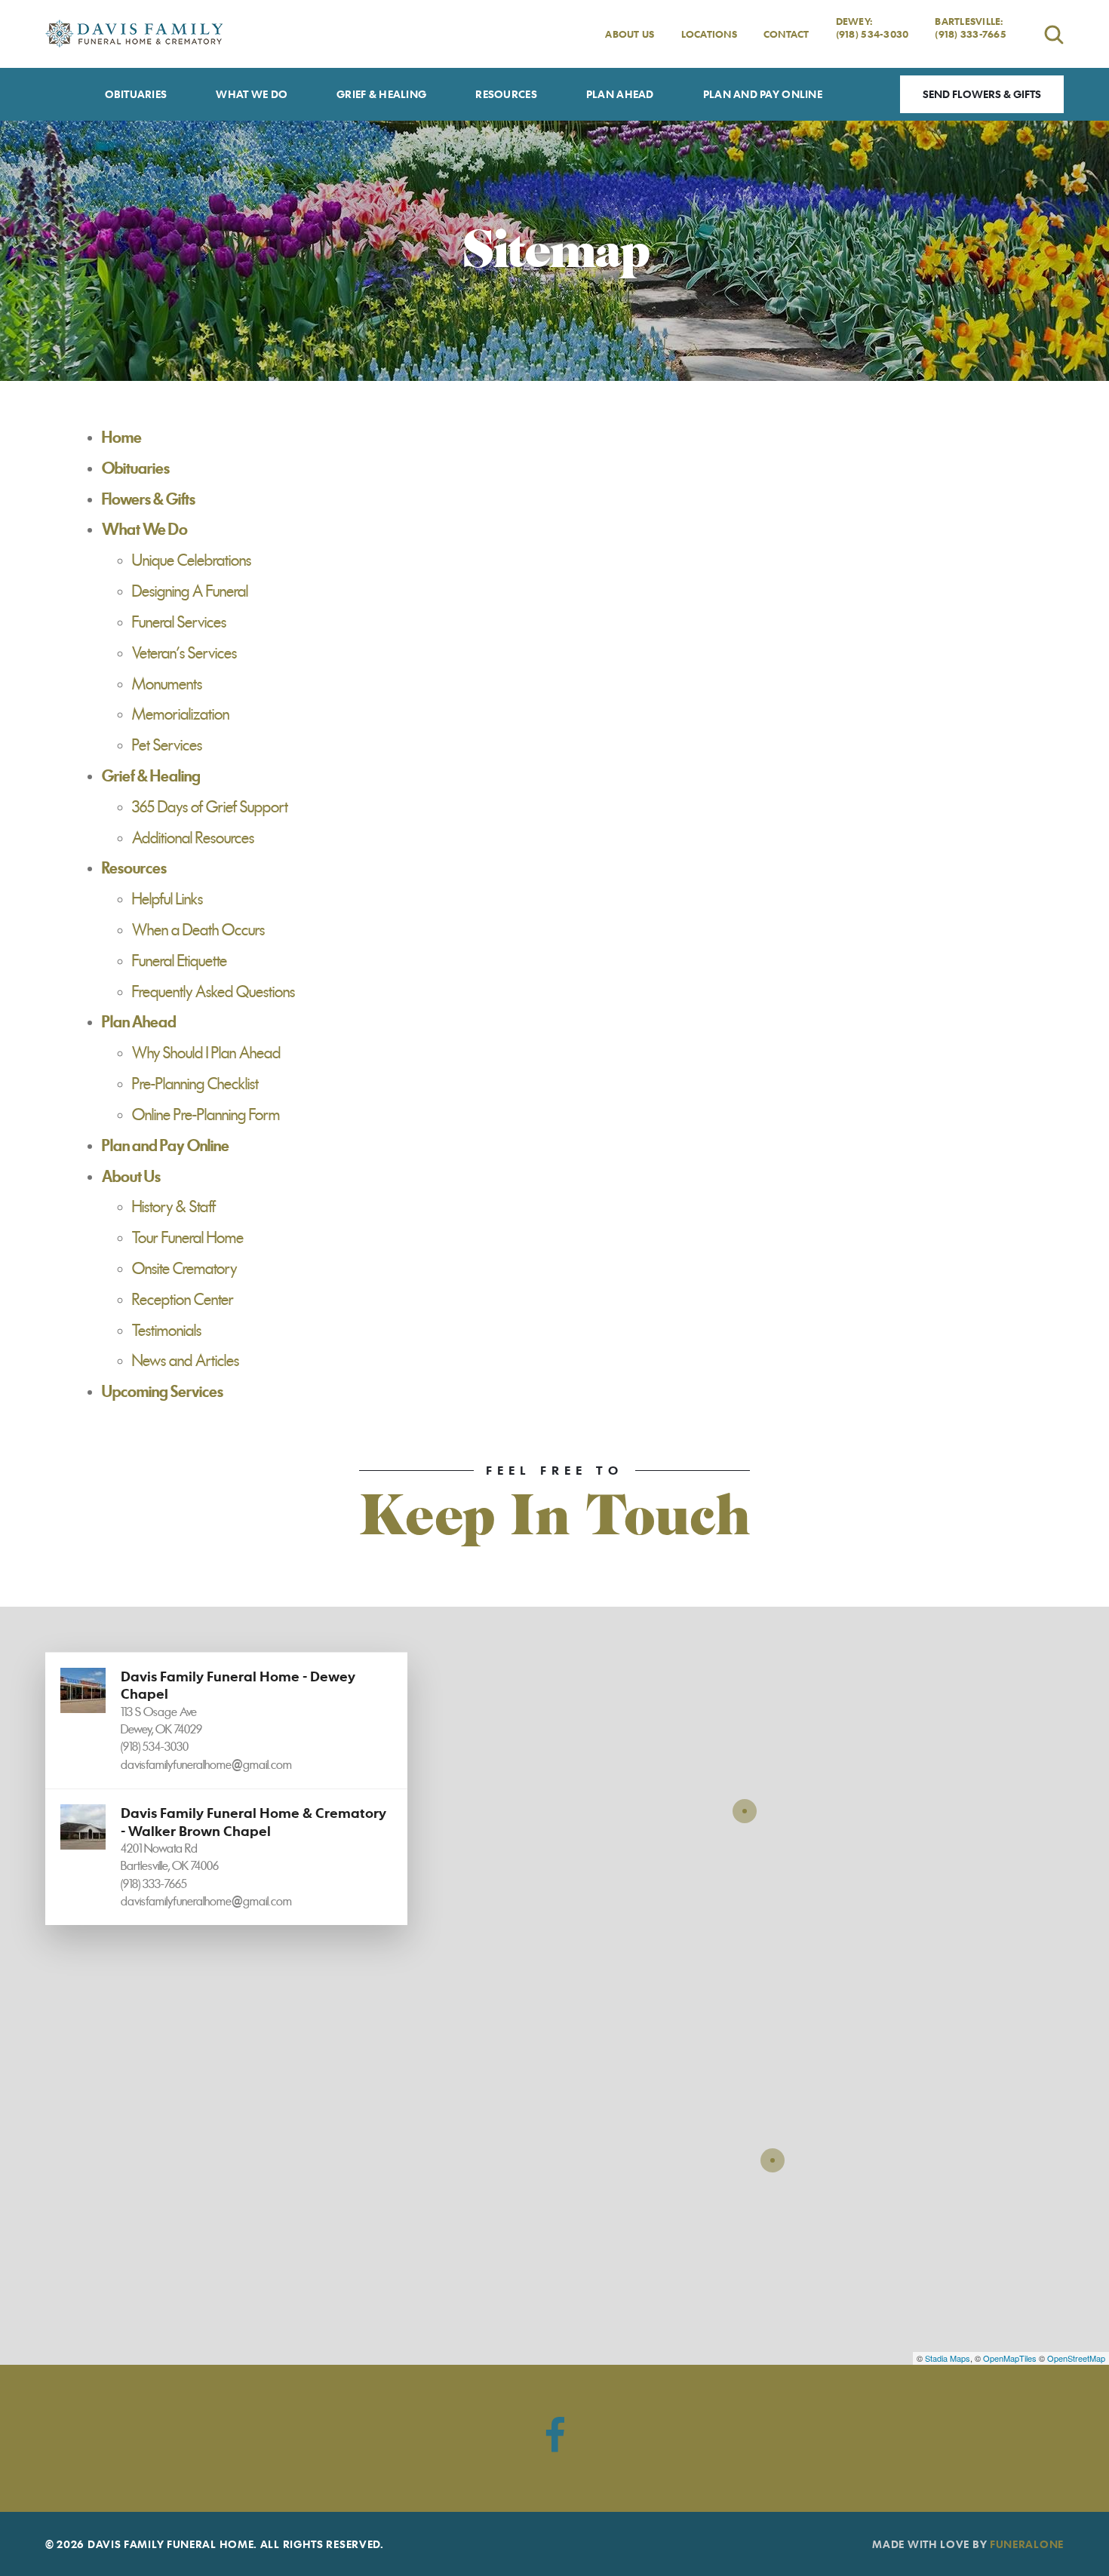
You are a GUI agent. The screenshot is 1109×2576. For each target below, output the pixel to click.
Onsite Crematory (184, 1269)
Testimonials (167, 1331)
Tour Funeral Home (188, 1238)
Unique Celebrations (192, 560)
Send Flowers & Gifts (982, 94)
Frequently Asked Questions (214, 992)
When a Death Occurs (198, 930)
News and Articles (186, 1361)
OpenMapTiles (1010, 2358)
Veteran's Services (184, 653)
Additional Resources (193, 838)
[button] (226, 1720)
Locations (709, 34)
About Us (630, 34)
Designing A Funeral (190, 591)
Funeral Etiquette (180, 961)
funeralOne (1027, 2544)
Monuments (167, 684)
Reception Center (183, 1300)
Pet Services (167, 745)
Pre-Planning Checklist (195, 1084)
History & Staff (174, 1207)
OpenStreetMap (1076, 2358)
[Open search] (1054, 34)
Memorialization (181, 714)
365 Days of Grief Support (210, 807)
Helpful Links (167, 899)
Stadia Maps (948, 2358)
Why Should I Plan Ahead (206, 1053)
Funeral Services (179, 622)
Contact (786, 34)
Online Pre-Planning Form (206, 1115)
